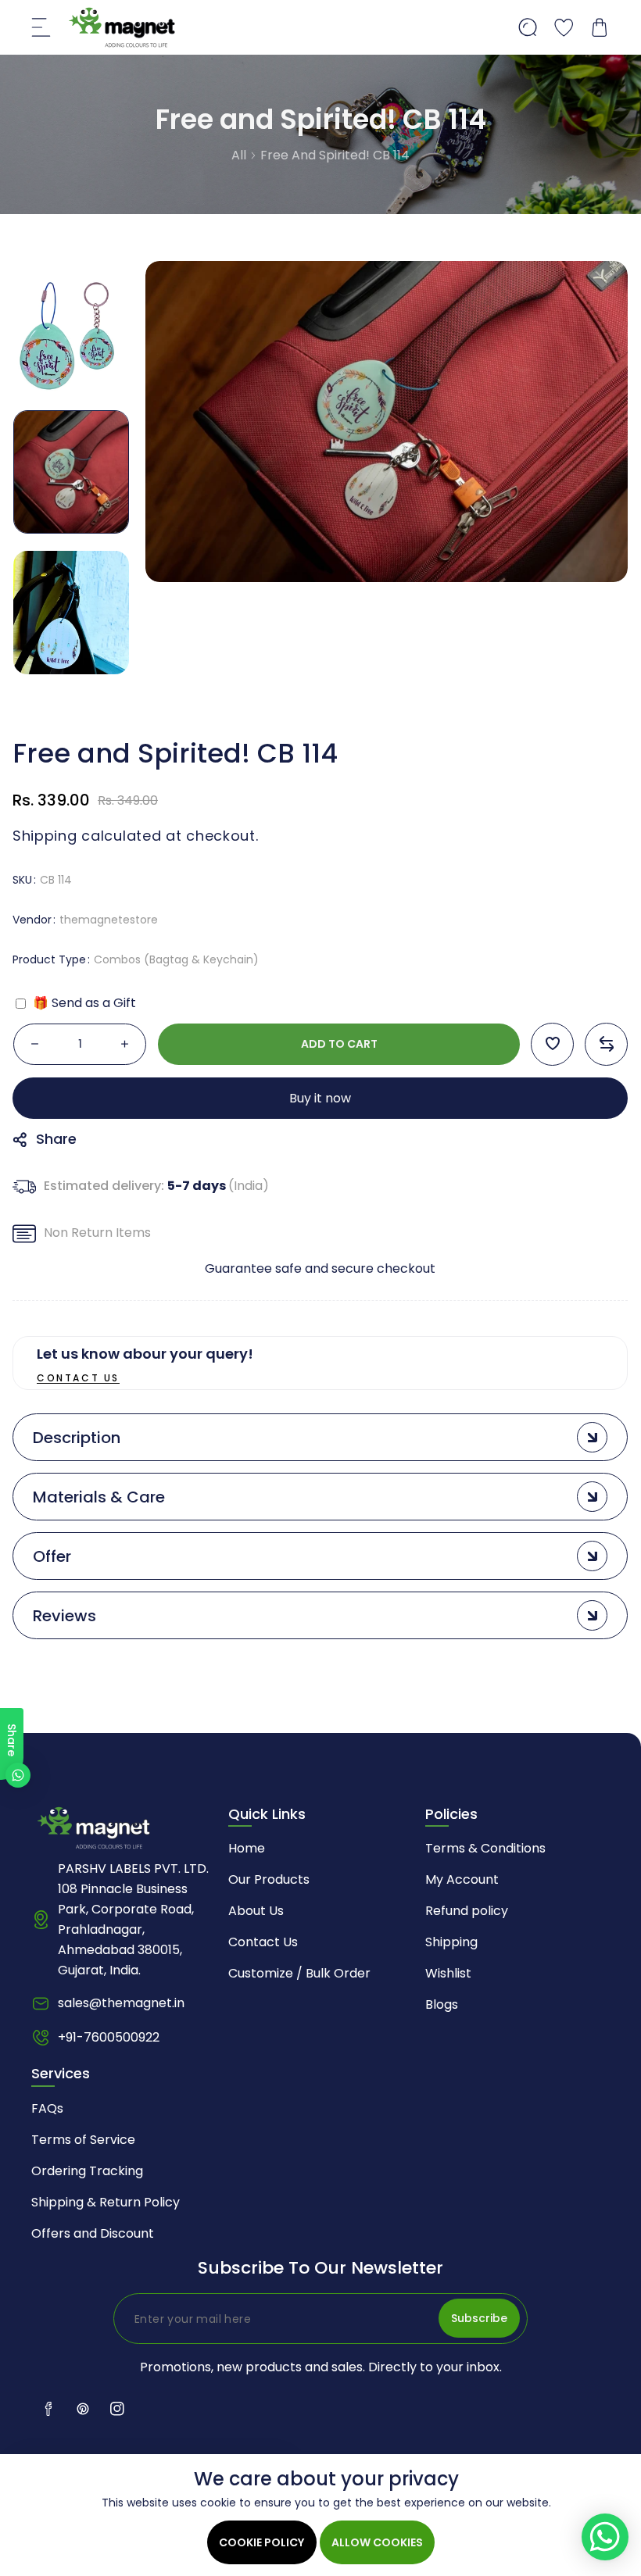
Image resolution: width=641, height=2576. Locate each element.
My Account (462, 1879)
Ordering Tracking (87, 2171)
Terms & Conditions (485, 1848)
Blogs (442, 2004)
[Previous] (71, 248)
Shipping (45, 836)
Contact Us (263, 1942)
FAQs (47, 2108)
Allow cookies (377, 2542)
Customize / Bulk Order (299, 1973)
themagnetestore (109, 919)
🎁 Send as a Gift (83, 1002)
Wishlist (448, 1973)
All (239, 155)
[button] (41, 27)
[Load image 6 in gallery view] (71, 331)
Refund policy (467, 1911)
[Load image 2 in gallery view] (71, 613)
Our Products (269, 1879)
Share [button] (56, 1138)
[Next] (71, 702)
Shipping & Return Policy (106, 2202)
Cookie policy (261, 2542)
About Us (256, 1911)
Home (247, 1848)
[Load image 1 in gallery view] (71, 472)
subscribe (479, 2318)
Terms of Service (83, 2140)
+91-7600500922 (109, 2037)
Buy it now (321, 1097)
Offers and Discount (93, 2233)
